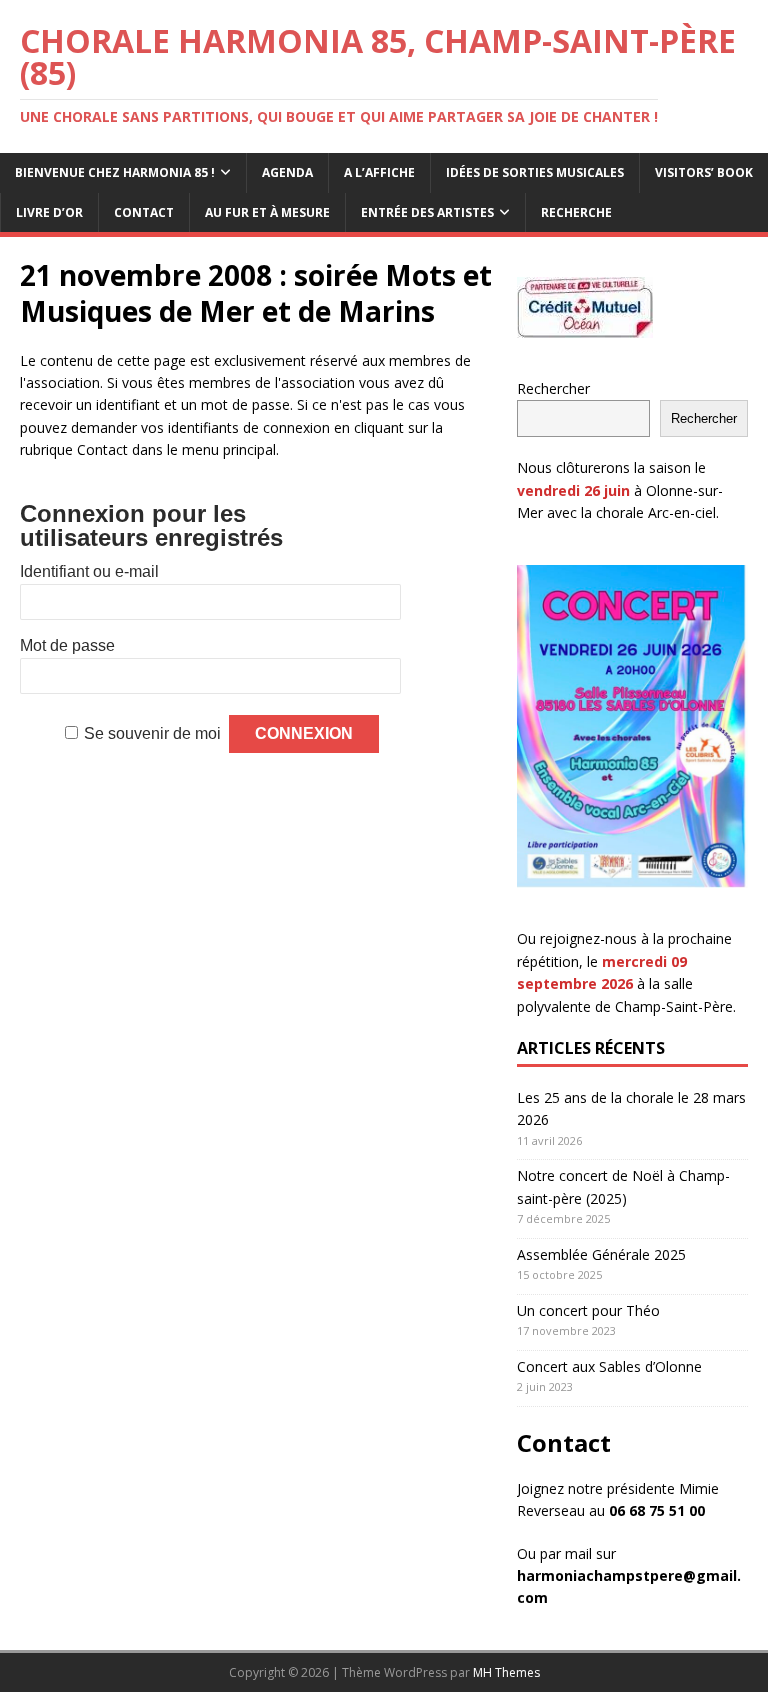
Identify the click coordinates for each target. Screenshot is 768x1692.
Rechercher (553, 388)
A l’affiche (379, 172)
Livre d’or (49, 212)
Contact (144, 212)
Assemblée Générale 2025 (601, 1254)
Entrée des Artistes (427, 212)
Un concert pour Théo (588, 1310)
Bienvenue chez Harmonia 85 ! (115, 172)
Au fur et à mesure (267, 212)
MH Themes (506, 1672)
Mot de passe (67, 645)
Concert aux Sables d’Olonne (609, 1366)
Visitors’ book (704, 172)
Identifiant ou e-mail (89, 571)
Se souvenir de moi (152, 733)
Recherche (576, 212)
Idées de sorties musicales (535, 172)
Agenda (287, 172)
